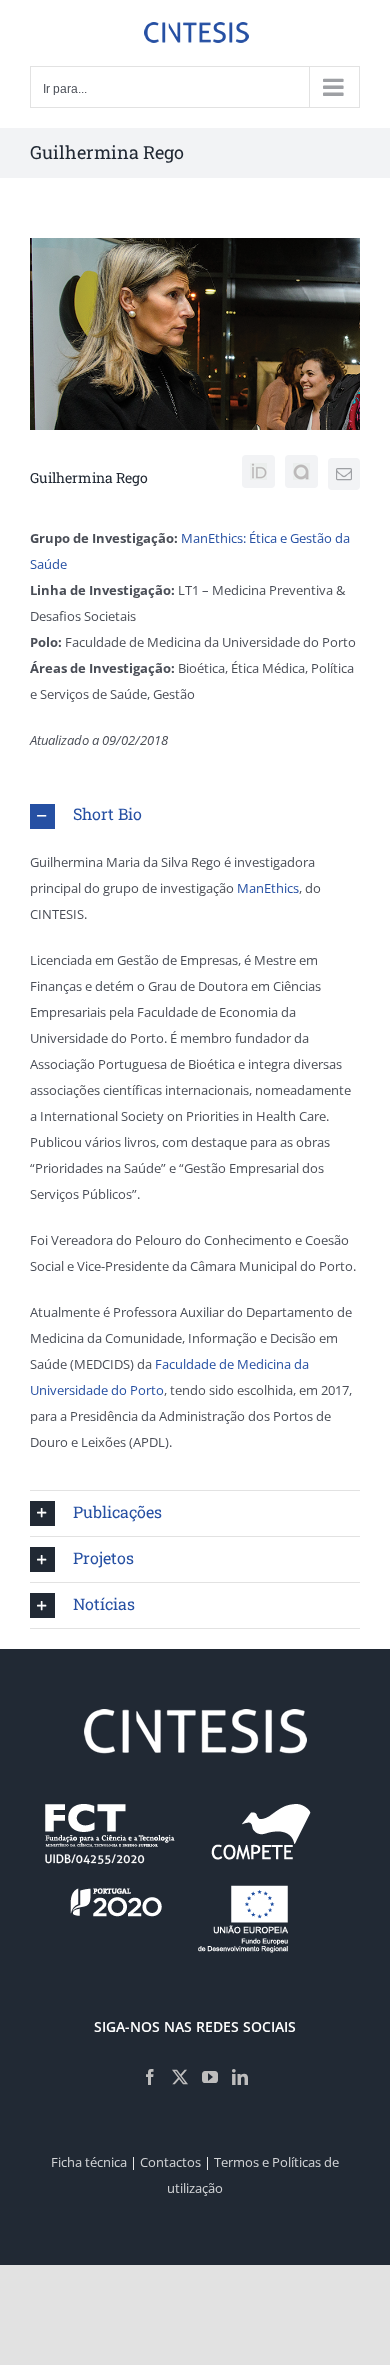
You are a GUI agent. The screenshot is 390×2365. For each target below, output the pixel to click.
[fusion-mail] (344, 474)
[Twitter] (180, 2077)
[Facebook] (150, 2077)
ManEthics (266, 888)
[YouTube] (210, 2077)
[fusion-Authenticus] (301, 471)
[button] (195, 815)
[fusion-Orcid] (258, 471)
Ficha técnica (89, 2162)
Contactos (170, 2162)
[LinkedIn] (240, 2077)
